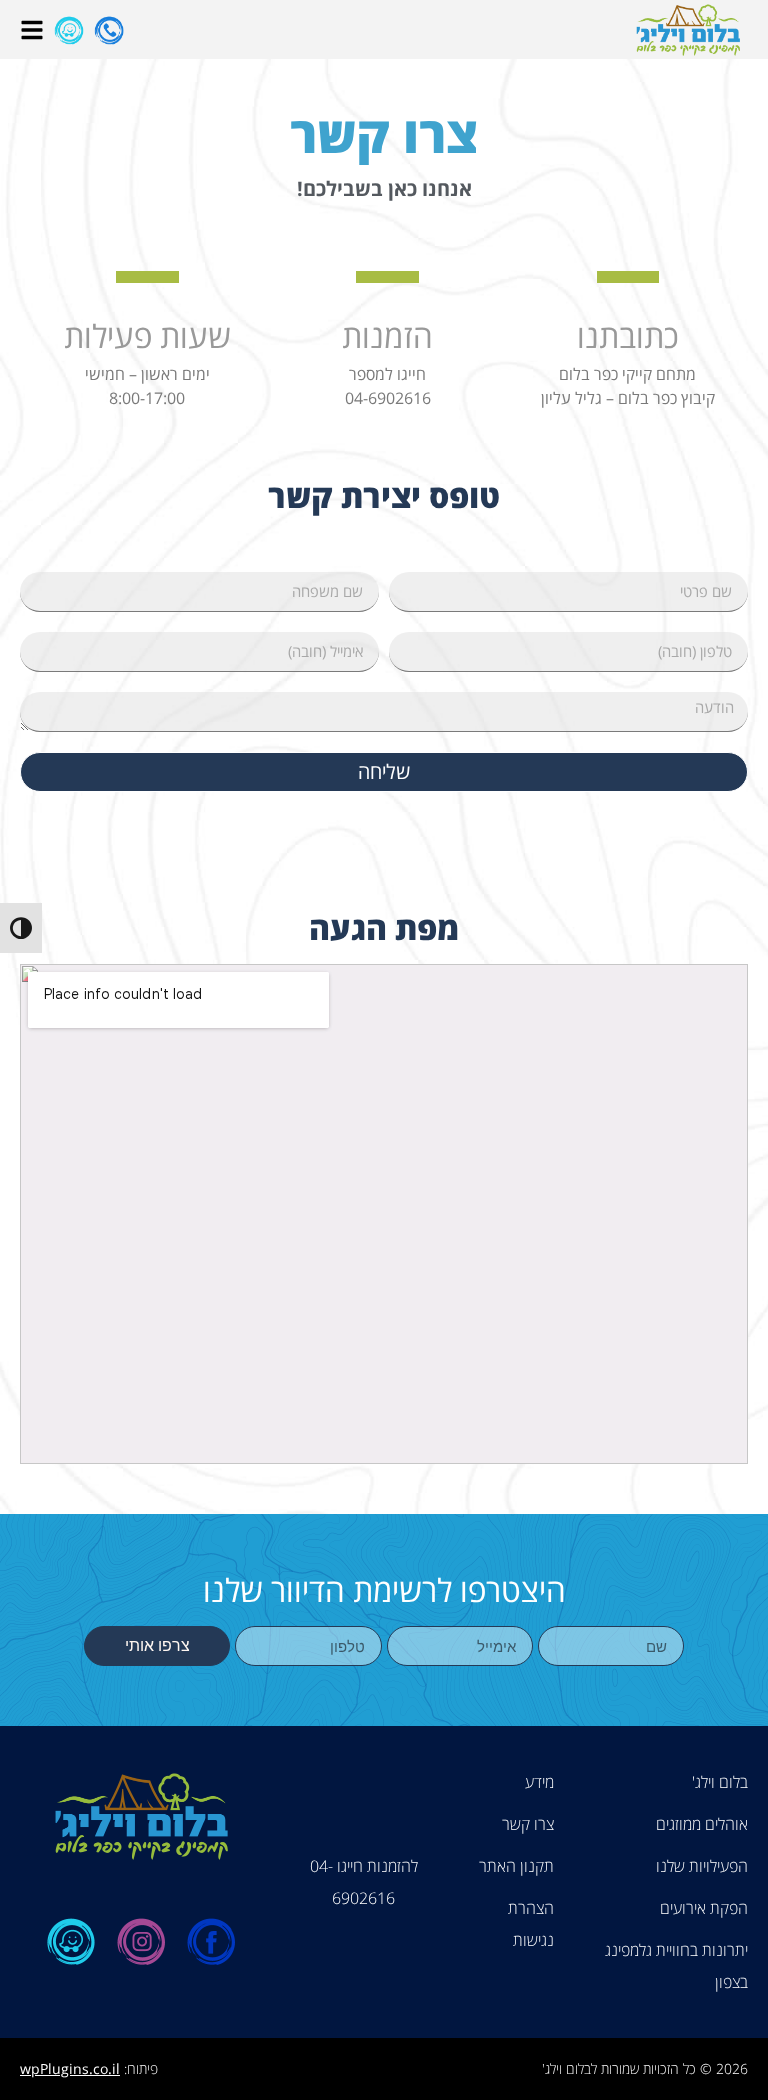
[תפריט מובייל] (32, 30)
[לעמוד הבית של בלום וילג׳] (688, 29)
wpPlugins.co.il (70, 2068)
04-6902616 (388, 398)
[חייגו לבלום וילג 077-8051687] (109, 30)
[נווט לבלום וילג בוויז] (69, 30)
